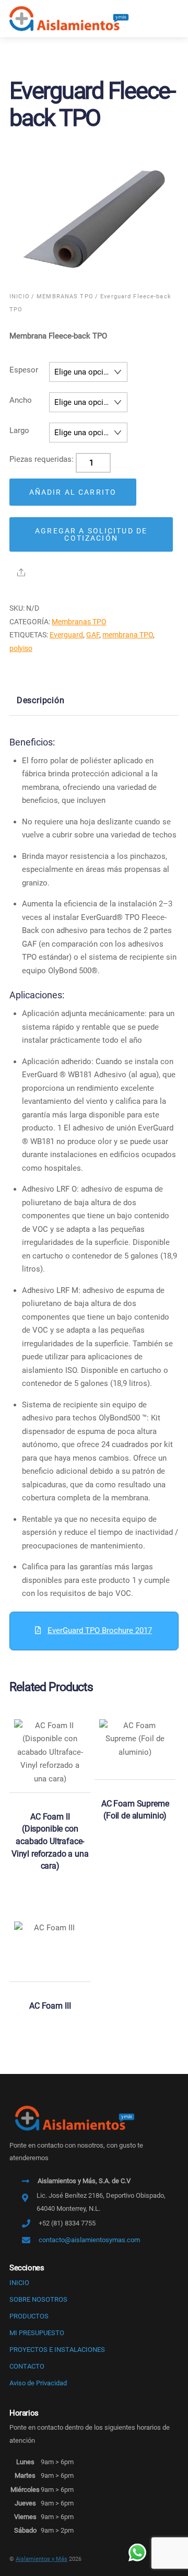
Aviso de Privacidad (38, 2383)
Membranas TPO (65, 296)
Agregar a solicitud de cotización (91, 534)
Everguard (66, 635)
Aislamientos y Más (42, 2559)
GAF (93, 635)
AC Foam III (50, 2006)
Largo (19, 430)
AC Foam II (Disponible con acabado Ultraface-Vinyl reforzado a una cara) (50, 1841)
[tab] (40, 701)
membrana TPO (128, 635)
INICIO (19, 2283)
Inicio (20, 296)
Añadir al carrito (73, 492)
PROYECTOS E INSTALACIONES (57, 2350)
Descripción (41, 700)
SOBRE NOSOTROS (38, 2299)
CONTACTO (27, 2366)
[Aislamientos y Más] (69, 18)
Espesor (24, 370)
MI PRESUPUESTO (37, 2333)
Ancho (21, 400)
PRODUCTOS (29, 2316)
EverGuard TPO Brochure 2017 (100, 1630)
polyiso (21, 648)
